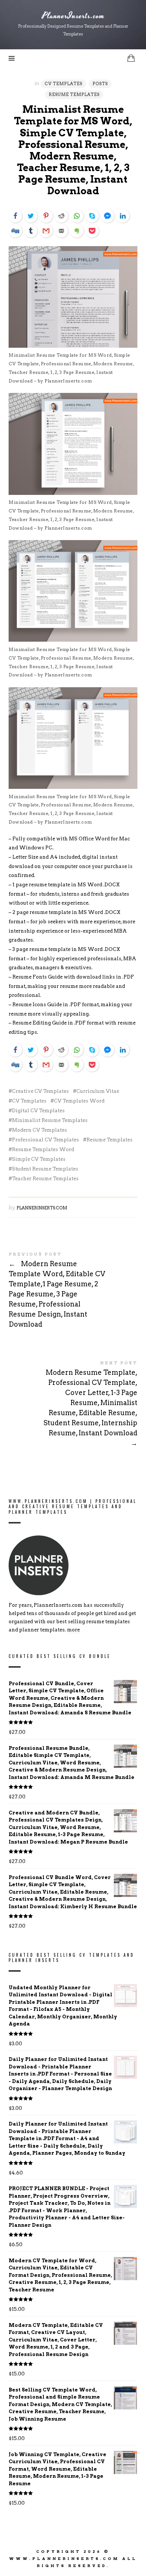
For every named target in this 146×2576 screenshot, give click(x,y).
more (73, 1630)
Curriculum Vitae (98, 1091)
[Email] (61, 231)
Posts (100, 84)
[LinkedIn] (123, 216)
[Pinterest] (46, 216)
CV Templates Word (79, 1101)
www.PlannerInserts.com (64, 2558)
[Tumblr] (31, 231)
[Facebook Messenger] (107, 216)
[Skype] (92, 216)
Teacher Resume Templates (45, 1179)
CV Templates (63, 84)
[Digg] (15, 231)
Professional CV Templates (45, 1140)
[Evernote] (77, 231)
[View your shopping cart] (131, 58)
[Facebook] (15, 216)
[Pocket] (92, 231)
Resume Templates (74, 94)
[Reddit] (61, 216)
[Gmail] (46, 231)
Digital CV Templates (38, 1111)
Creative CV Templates (40, 1091)
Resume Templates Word (43, 1149)
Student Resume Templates (45, 1169)
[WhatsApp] (77, 216)
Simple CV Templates (39, 1159)
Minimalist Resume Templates (50, 1120)
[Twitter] (31, 216)
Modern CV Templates (39, 1130)
